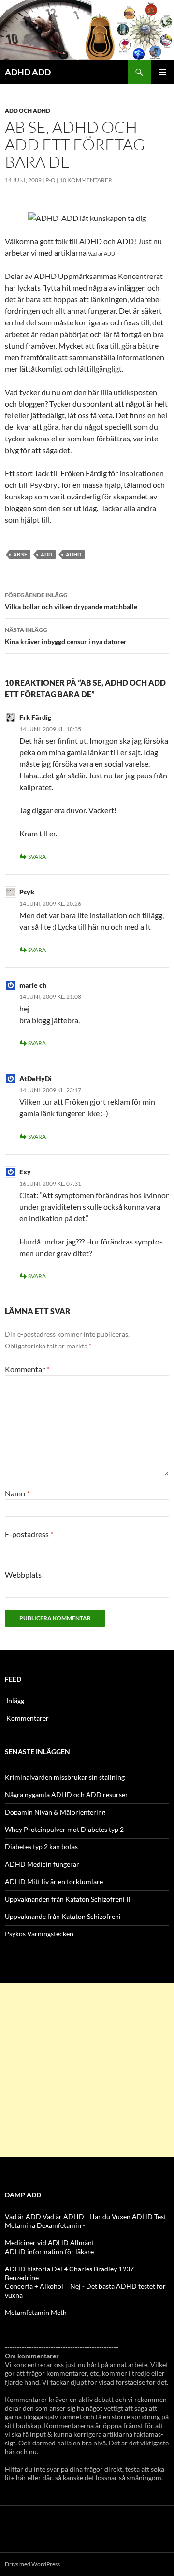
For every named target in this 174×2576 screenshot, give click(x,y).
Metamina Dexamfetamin (43, 2225)
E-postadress (29, 1534)
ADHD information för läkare (49, 2251)
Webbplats (23, 1574)
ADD (46, 554)
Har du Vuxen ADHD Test (128, 2217)
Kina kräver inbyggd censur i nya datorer (66, 636)
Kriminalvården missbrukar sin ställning (65, 1777)
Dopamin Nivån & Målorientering (55, 1812)
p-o (51, 180)
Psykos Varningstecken (39, 1934)
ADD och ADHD (28, 110)
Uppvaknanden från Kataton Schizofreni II (67, 1899)
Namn (17, 1493)
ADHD (73, 554)
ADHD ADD (28, 72)
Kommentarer (28, 1718)
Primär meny (162, 72)
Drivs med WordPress (32, 2564)
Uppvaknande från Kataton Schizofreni (63, 1916)
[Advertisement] (87, 2070)
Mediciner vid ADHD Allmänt (50, 2243)
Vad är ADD (101, 254)
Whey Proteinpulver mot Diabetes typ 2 (64, 1829)
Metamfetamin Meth (36, 2312)
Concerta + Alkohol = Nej (43, 2286)
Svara (37, 856)
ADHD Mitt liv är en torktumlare (54, 1881)
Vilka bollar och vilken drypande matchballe (71, 601)
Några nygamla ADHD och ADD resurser (66, 1794)
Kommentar (27, 1369)
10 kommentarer (86, 180)
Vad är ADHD (63, 2217)
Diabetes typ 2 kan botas (41, 1847)
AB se (20, 554)
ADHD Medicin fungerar (42, 1864)
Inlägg (15, 1701)
